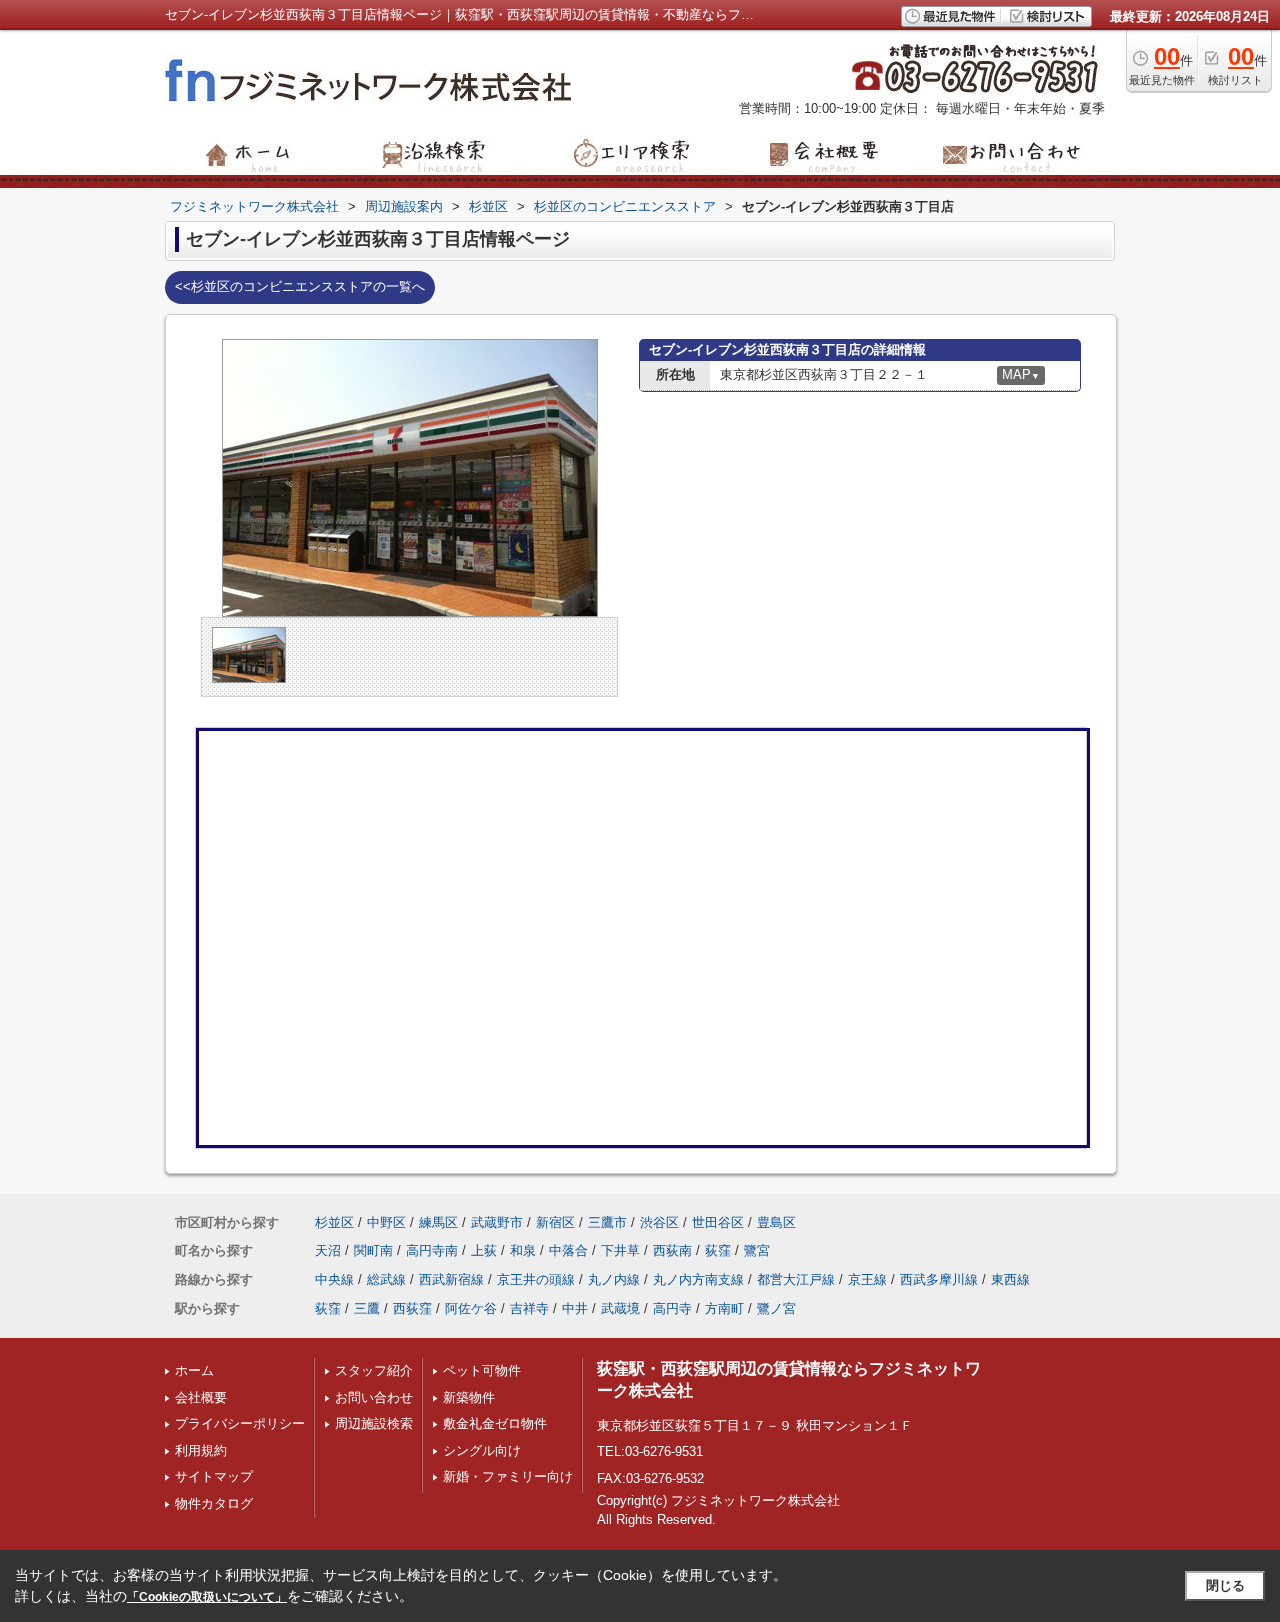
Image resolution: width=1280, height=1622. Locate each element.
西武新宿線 (451, 1279)
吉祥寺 (529, 1308)
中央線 (334, 1279)
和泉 (523, 1250)
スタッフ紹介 (374, 1370)
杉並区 (334, 1222)
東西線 (1010, 1279)
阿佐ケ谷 (471, 1308)
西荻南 (672, 1250)
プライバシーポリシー (240, 1423)
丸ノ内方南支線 (698, 1279)
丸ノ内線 (614, 1279)
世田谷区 (718, 1222)
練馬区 (438, 1222)
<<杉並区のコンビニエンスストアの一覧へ (300, 286)
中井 (575, 1308)
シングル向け (482, 1450)
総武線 (386, 1279)
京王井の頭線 (536, 1279)
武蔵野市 (497, 1222)
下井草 (620, 1250)
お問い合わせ (374, 1397)
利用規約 (201, 1450)
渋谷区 (659, 1222)
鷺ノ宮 (776, 1308)
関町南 (373, 1250)
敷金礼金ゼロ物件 (495, 1423)
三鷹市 (607, 1222)
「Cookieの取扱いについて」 (207, 1597)
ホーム (194, 1370)
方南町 (724, 1308)
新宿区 (555, 1222)
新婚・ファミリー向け (508, 1476)
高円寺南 (432, 1250)
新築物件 (469, 1397)
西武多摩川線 (939, 1279)
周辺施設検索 (374, 1423)
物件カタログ (214, 1503)
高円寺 (672, 1308)
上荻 (484, 1250)
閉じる (1225, 1585)
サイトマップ (214, 1476)
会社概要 (201, 1397)
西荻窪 (412, 1308)
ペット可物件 (482, 1370)
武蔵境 (620, 1308)
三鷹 (367, 1308)
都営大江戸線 (796, 1279)
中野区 (386, 1222)
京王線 (867, 1279)
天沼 (328, 1250)
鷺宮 (757, 1250)
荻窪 (718, 1250)
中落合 (568, 1250)
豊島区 (776, 1222)
